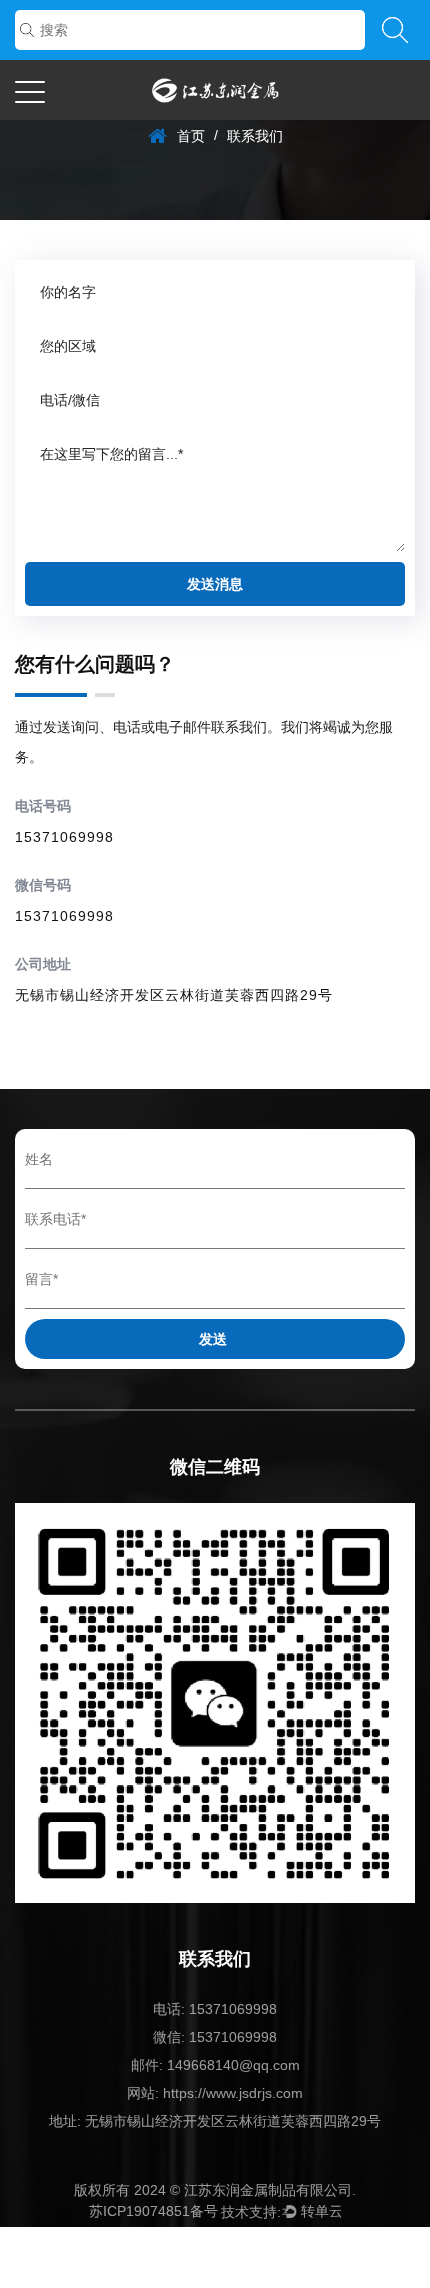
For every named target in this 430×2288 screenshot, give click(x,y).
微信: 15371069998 (215, 2037)
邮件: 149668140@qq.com (215, 2065)
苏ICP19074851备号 (153, 2211)
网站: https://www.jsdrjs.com (215, 2093)
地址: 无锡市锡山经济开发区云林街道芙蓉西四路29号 (215, 2121)
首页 (191, 136)
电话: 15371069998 (215, 2009)
